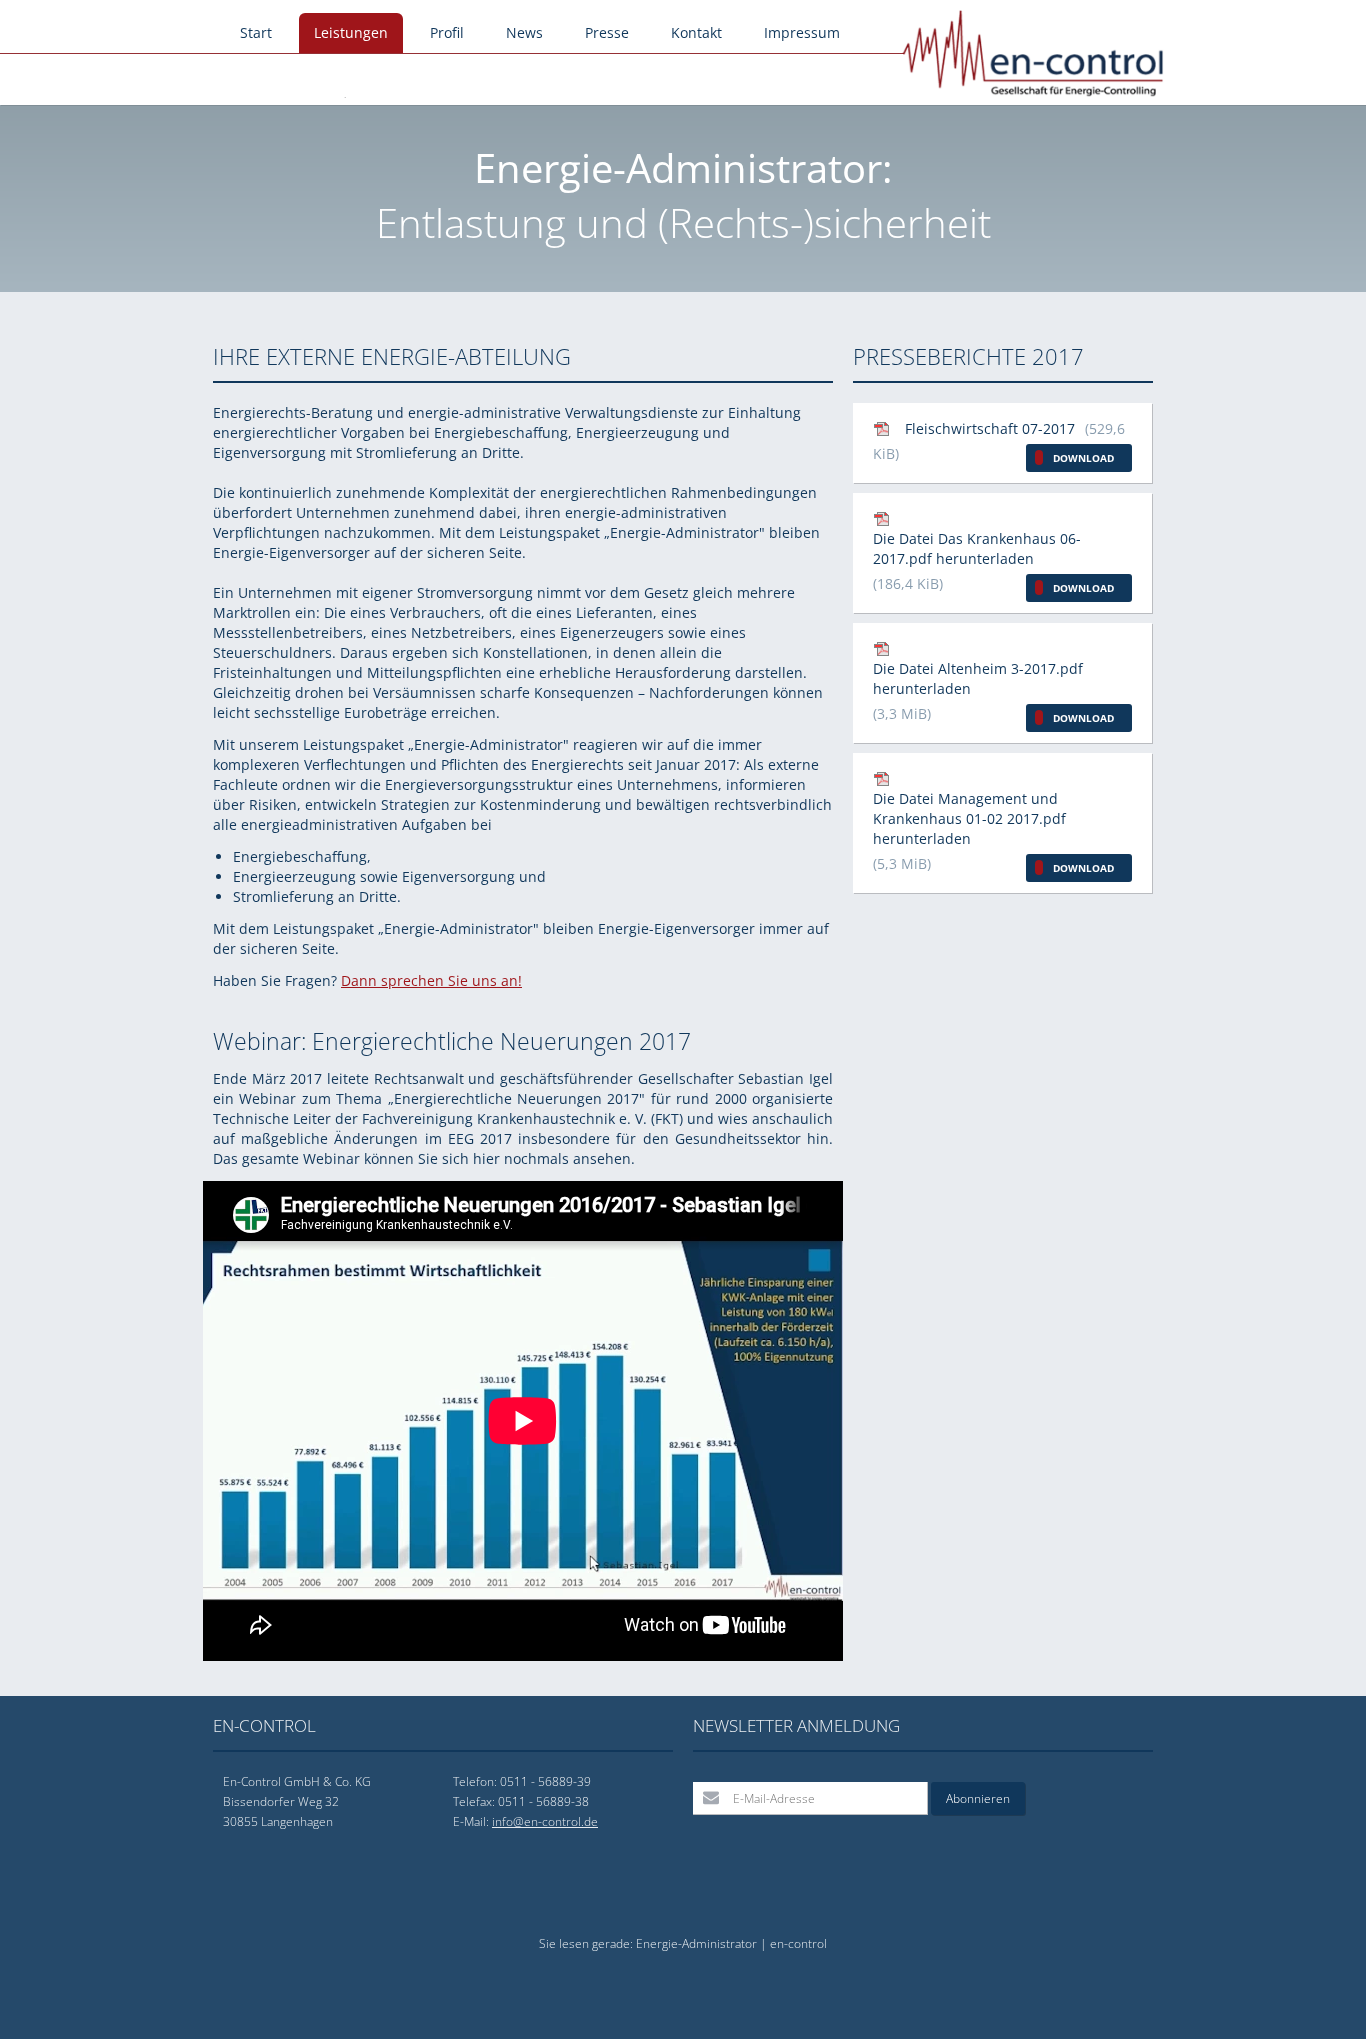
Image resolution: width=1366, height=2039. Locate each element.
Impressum (802, 32)
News (524, 32)
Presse (607, 32)
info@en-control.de (545, 1821)
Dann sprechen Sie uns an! (431, 980)
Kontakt (696, 32)
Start (256, 32)
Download (1083, 458)
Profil (447, 32)
